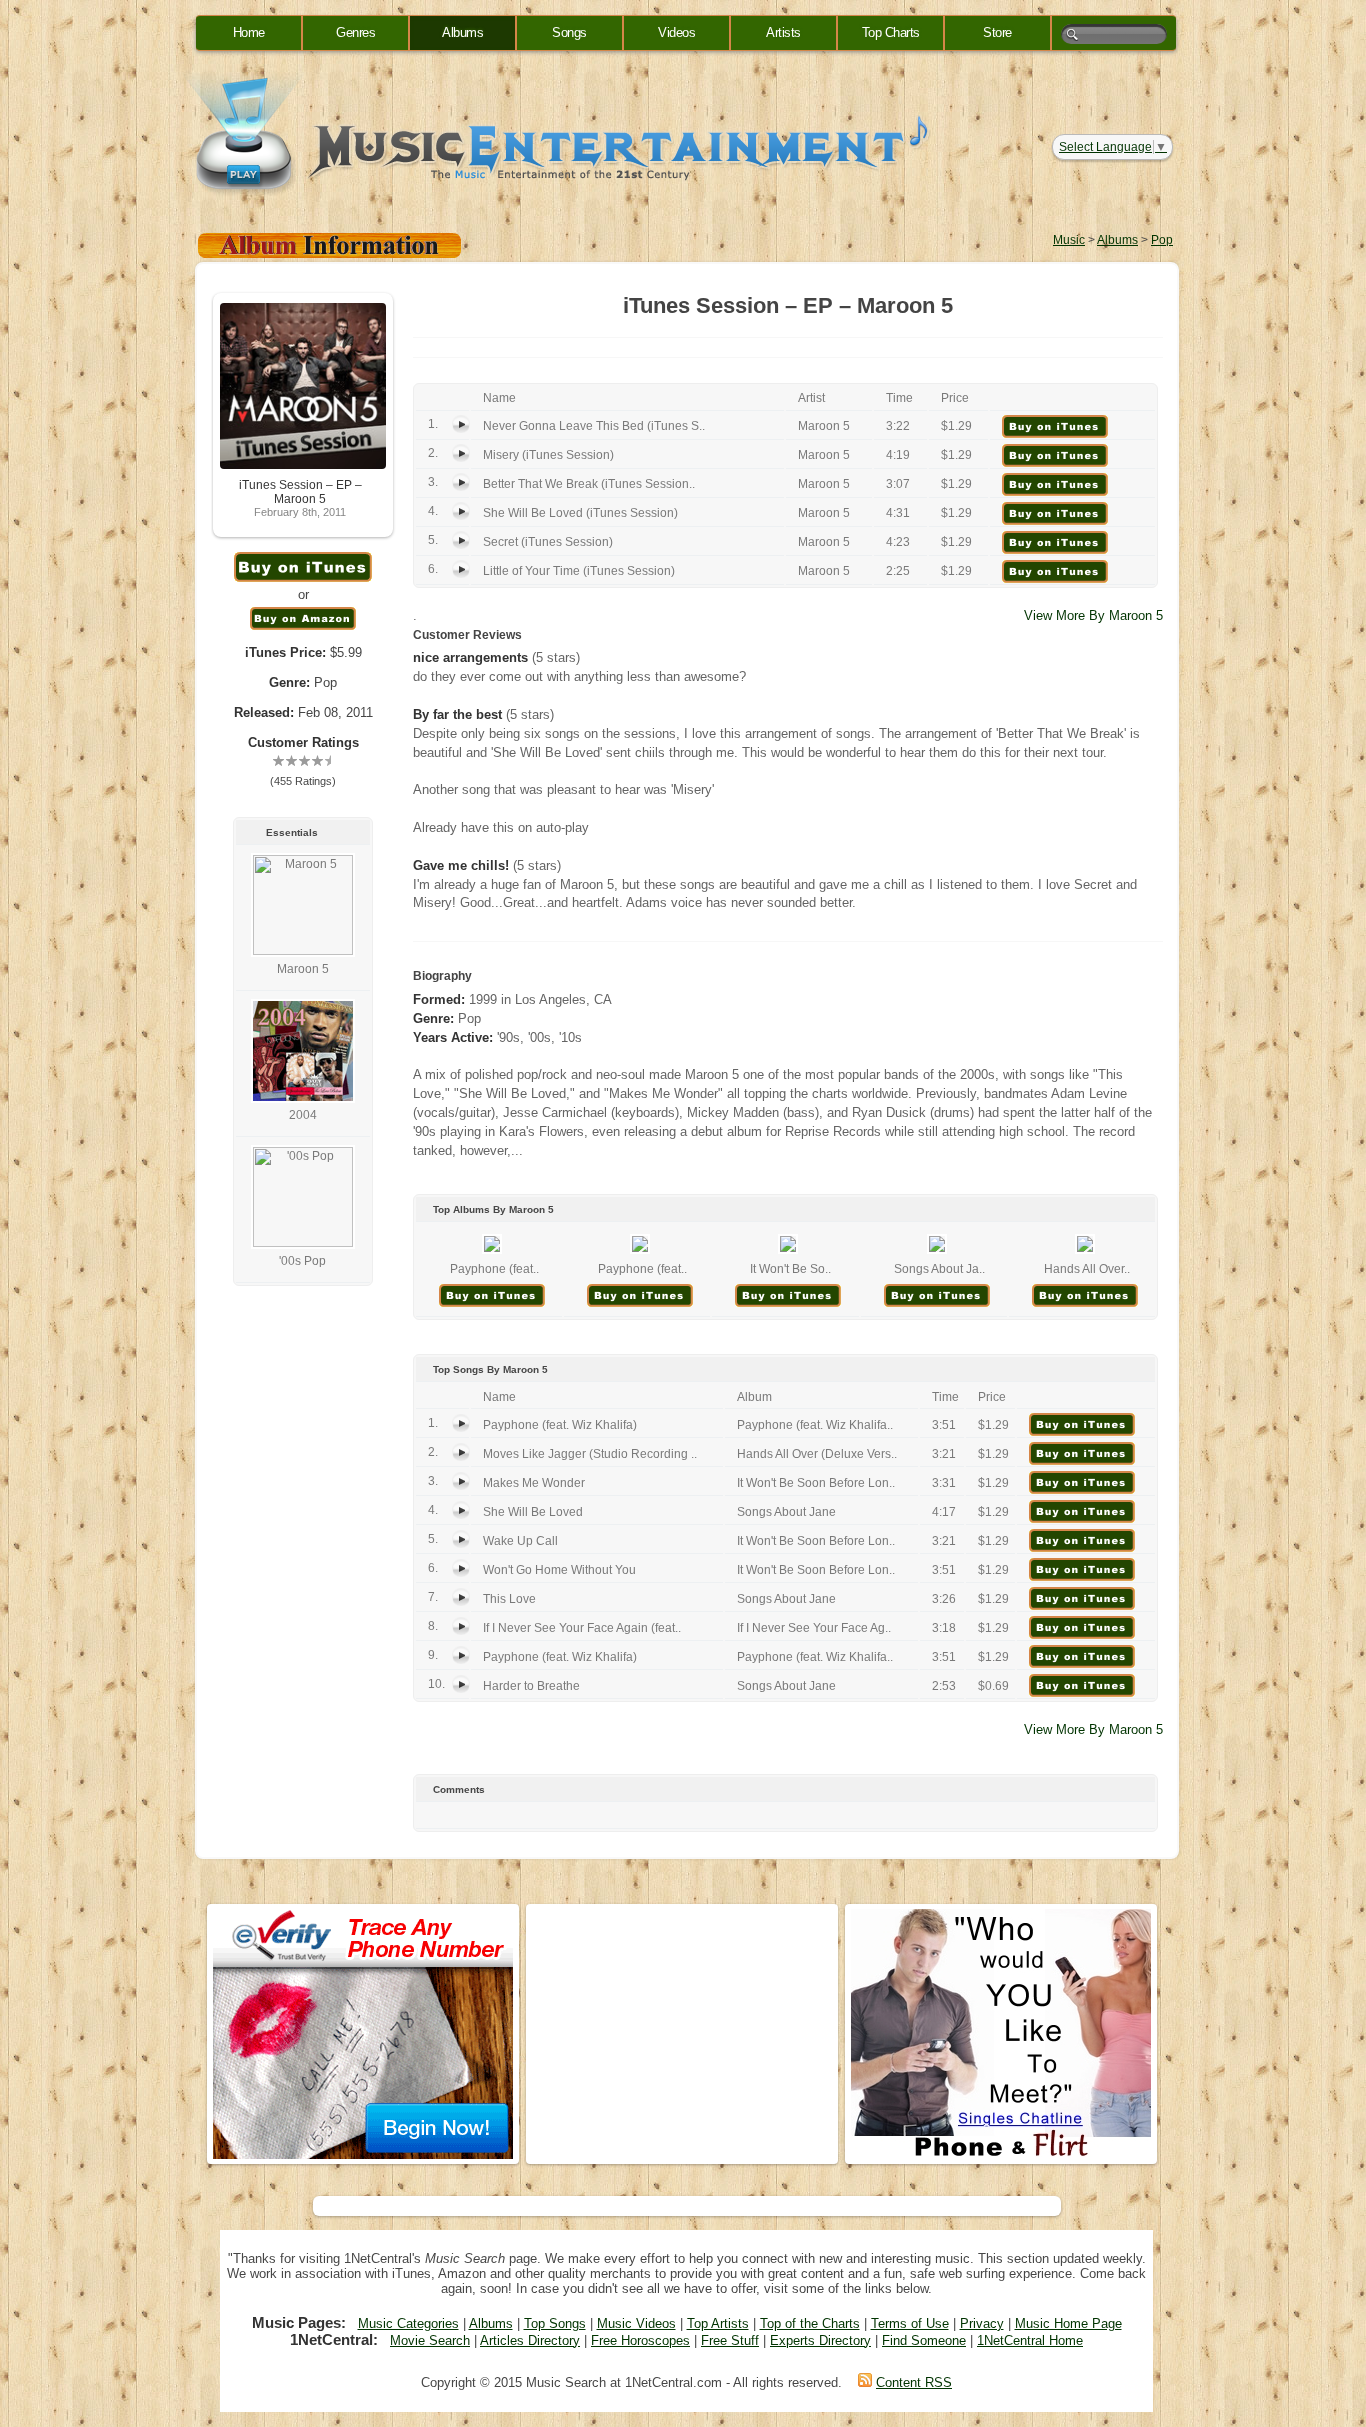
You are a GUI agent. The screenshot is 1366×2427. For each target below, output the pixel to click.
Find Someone (924, 2340)
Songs (569, 32)
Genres (355, 32)
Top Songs (555, 2323)
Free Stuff (730, 2340)
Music (1069, 240)
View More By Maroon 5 (1093, 615)
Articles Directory (530, 2340)
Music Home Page (1068, 2323)
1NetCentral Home (1030, 2340)
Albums (462, 32)
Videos (676, 32)
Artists (783, 32)
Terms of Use (910, 2323)
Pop (1162, 240)
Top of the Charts (810, 2323)
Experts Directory (820, 2340)
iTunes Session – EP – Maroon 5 (300, 492)
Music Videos (636, 2323)
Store (997, 32)
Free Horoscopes (640, 2340)
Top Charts (891, 32)
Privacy (982, 2323)
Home (249, 32)
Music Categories (408, 2323)
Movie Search (430, 2340)
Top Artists (718, 2323)
